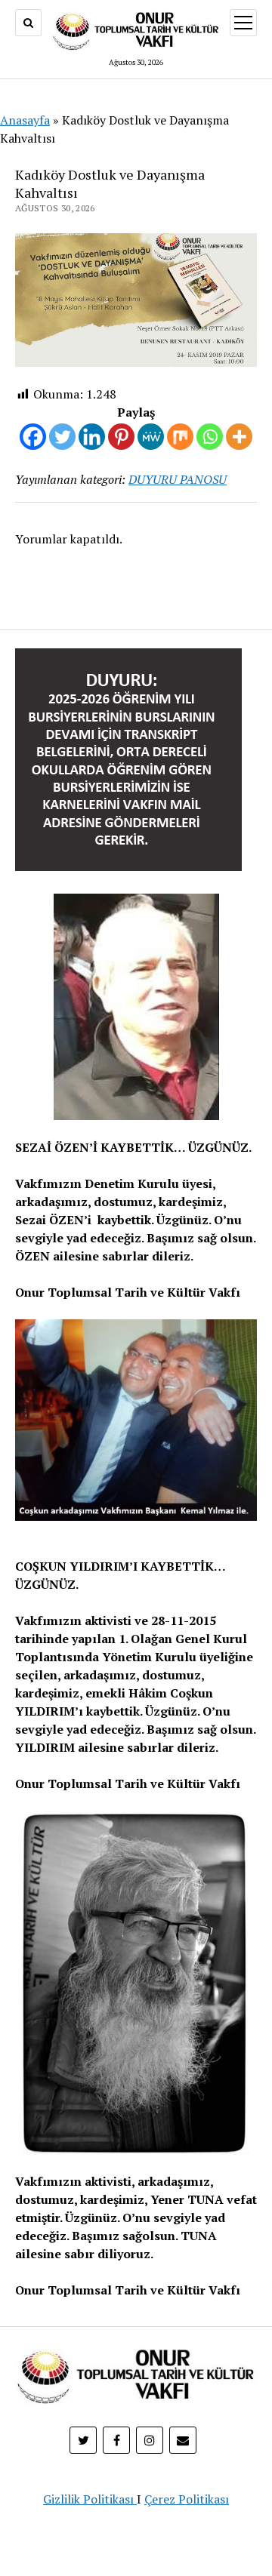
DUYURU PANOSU (178, 479)
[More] (239, 437)
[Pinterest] (121, 437)
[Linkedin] (92, 437)
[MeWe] (151, 437)
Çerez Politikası (187, 2499)
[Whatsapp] (210, 437)
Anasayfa (25, 120)
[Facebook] (33, 437)
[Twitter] (62, 437)
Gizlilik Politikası (90, 2499)
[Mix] (180, 437)
